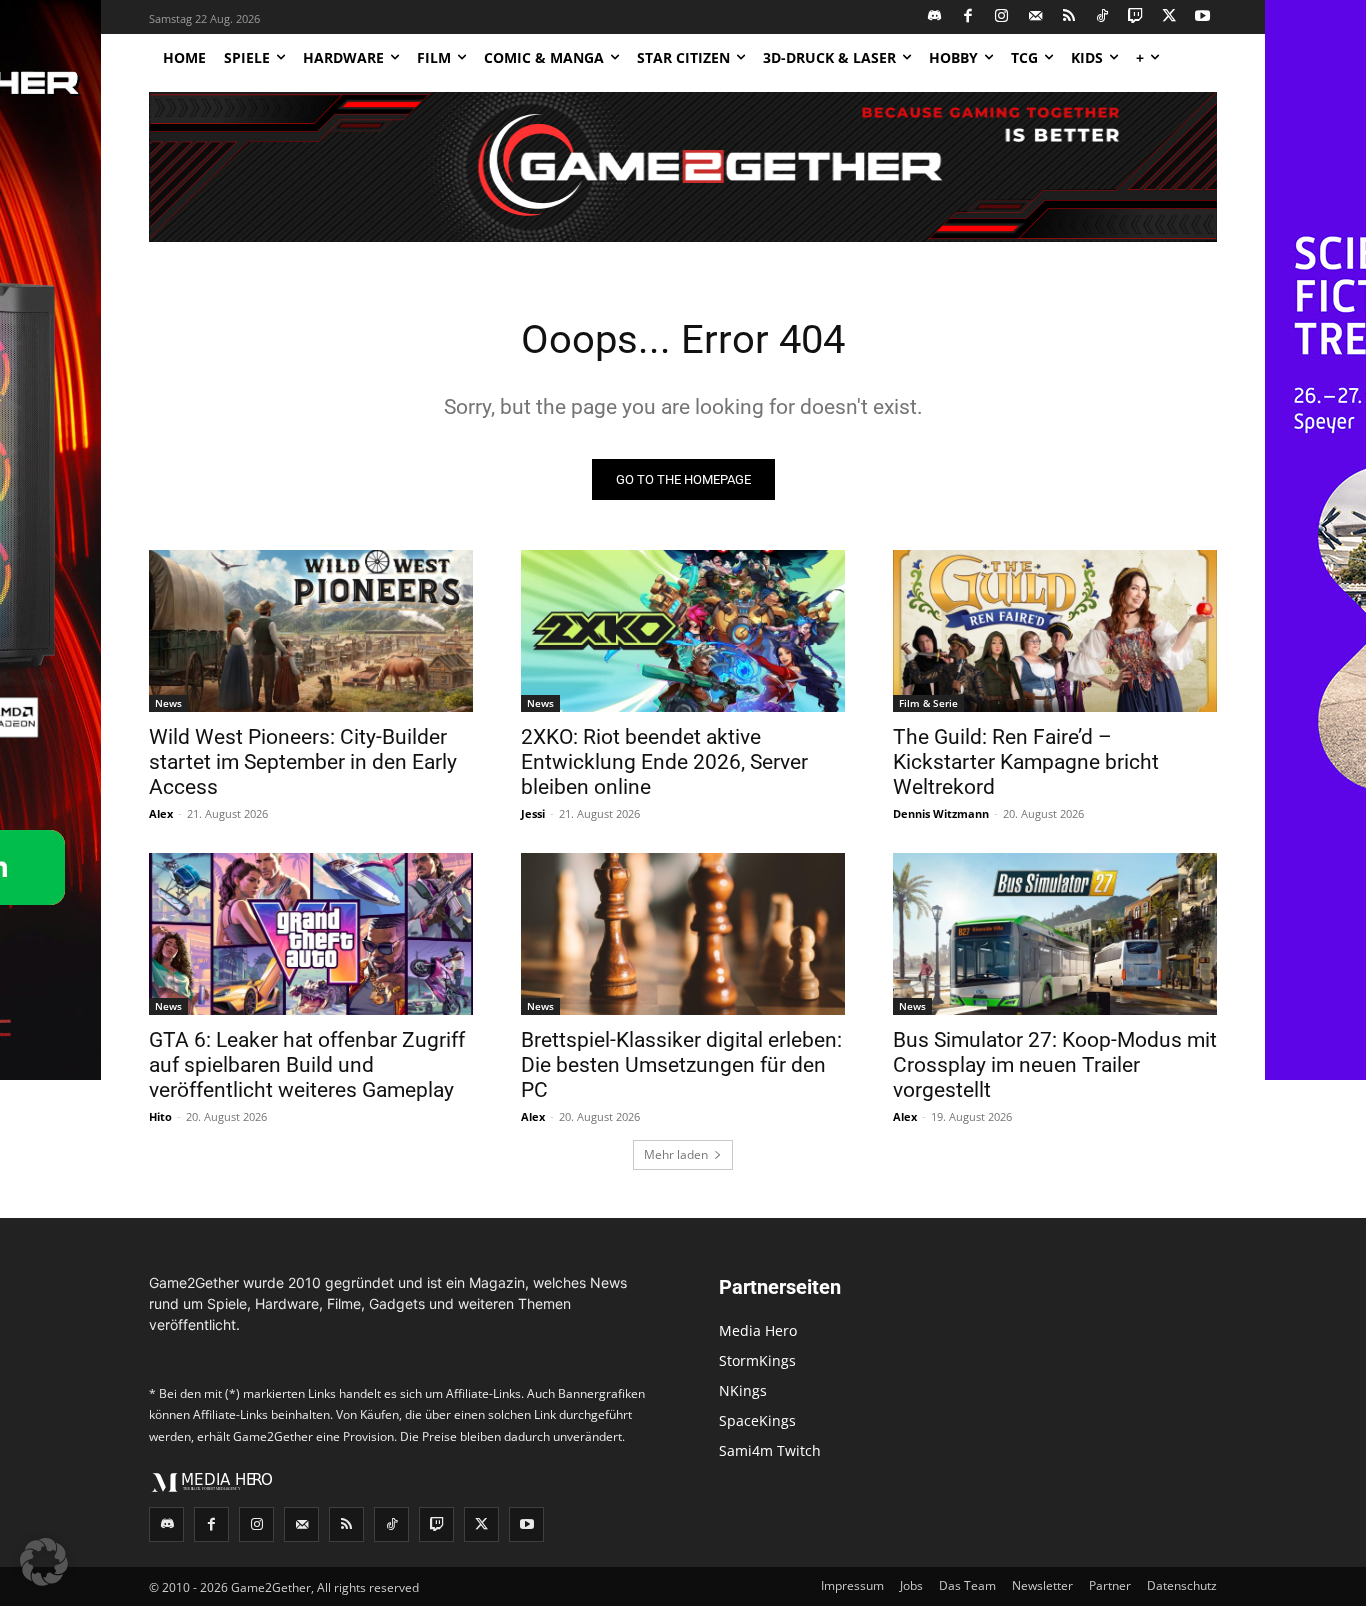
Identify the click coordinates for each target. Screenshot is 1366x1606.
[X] (1169, 17)
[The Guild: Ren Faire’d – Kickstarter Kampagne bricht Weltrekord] (1055, 631)
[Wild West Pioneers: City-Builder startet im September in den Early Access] (311, 631)
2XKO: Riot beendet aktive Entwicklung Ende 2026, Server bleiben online (664, 762)
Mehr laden (676, 1154)
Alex (161, 813)
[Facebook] (968, 17)
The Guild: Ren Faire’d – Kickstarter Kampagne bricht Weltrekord (1026, 762)
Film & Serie (928, 703)
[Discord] (935, 17)
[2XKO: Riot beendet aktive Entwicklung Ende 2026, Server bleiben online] (683, 631)
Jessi (533, 813)
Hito (160, 1116)
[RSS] (1069, 17)
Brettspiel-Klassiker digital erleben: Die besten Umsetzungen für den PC (681, 1065)
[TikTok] (1102, 17)
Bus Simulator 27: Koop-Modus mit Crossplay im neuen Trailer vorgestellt (1055, 1065)
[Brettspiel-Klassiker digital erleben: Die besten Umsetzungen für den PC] (683, 934)
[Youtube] (1203, 17)
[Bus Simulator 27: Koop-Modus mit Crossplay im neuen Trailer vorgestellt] (1055, 934)
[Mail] (1035, 17)
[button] (44, 1562)
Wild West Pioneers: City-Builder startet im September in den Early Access (303, 762)
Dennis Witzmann (941, 813)
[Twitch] (1136, 17)
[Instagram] (1002, 17)
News (168, 703)
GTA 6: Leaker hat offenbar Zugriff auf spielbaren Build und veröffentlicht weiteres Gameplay (307, 1065)
